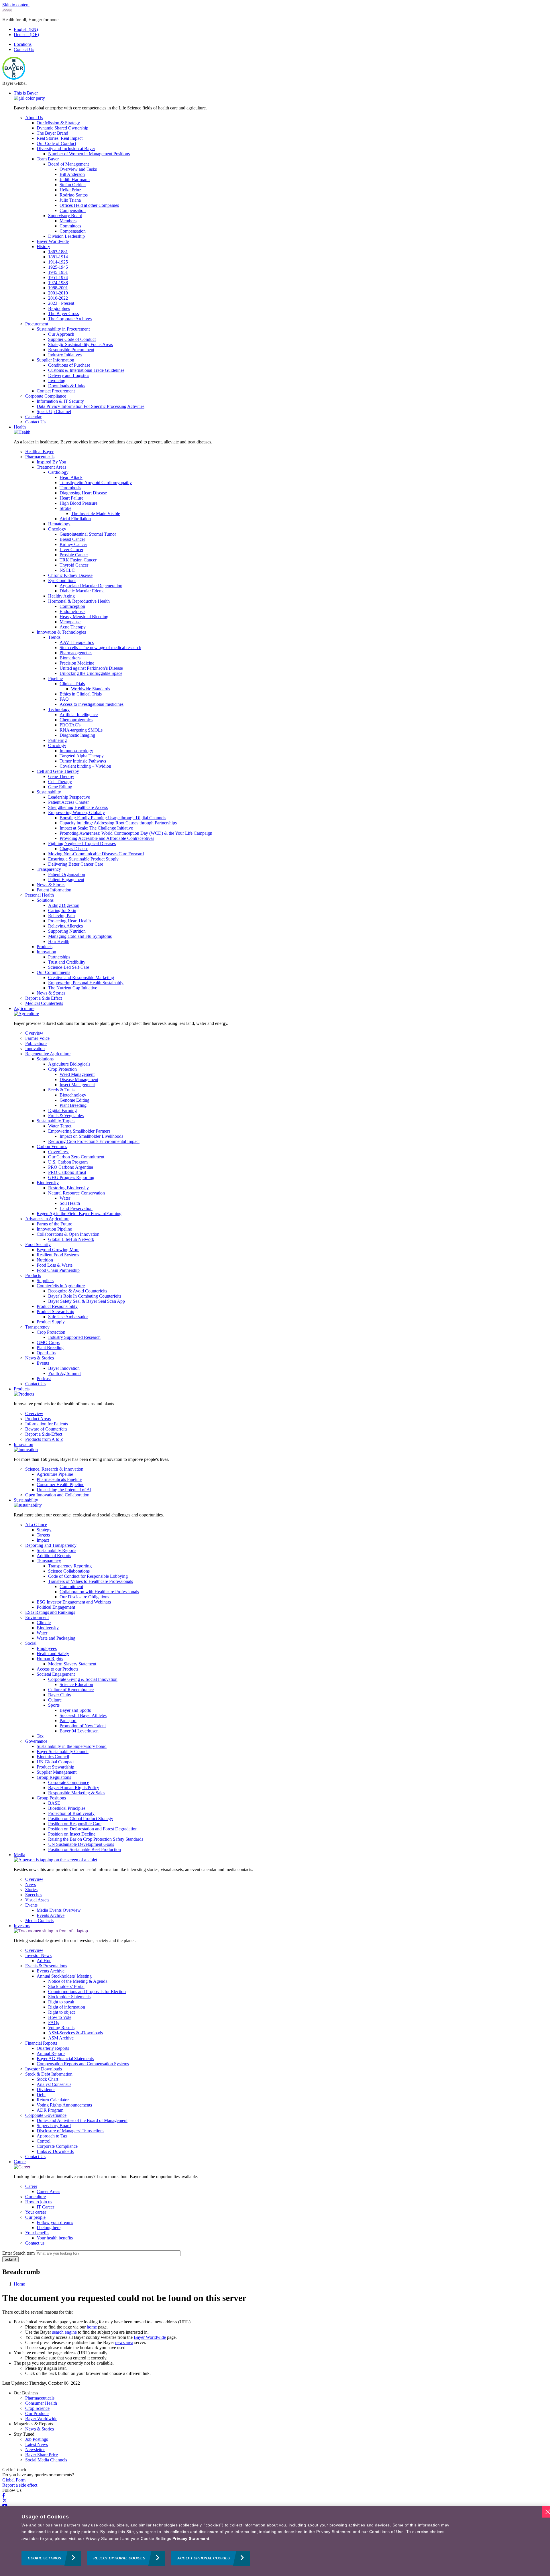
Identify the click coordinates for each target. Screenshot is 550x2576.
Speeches (34, 1895)
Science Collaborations (69, 1571)
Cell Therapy (60, 782)
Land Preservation (76, 1208)
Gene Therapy (61, 776)
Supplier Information (55, 360)
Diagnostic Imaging (77, 735)
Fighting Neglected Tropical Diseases (82, 843)
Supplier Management (57, 1772)
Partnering (57, 740)
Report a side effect (20, 2485)
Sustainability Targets (56, 1121)
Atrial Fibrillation (75, 519)
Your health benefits (55, 2238)
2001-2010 (58, 293)
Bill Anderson (72, 174)
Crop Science (37, 2408)
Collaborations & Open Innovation (68, 1234)
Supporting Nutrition (67, 931)
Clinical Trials (72, 684)
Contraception (72, 606)
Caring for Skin (62, 910)
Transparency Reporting (70, 1566)
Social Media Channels (46, 2460)
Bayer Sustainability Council (63, 1751)
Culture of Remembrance (71, 1690)
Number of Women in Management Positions (89, 154)
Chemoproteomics (76, 720)
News (31, 1884)
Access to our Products (57, 1669)
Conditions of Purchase (69, 365)
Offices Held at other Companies (89, 205)
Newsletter (35, 2450)
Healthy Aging (61, 596)
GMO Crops (48, 1342)
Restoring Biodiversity (68, 1188)
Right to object (61, 2012)
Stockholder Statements (69, 1997)
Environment (37, 1617)
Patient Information (54, 890)
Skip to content (16, 5)
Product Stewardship (55, 1311)
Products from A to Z (44, 1439)
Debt (41, 2095)
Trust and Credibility (67, 962)
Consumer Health (41, 2403)
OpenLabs (46, 1353)
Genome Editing (74, 1100)
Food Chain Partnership (58, 1270)
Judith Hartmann (75, 179)
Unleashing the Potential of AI (64, 1490)
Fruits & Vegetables (66, 1116)
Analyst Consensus (54, 2084)
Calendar (33, 417)
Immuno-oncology (76, 751)
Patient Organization (67, 874)
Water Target (60, 1126)
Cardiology (58, 472)
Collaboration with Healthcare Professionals (99, 1592)
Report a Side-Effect (44, 1434)
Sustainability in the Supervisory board (72, 1746)
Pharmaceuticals (40, 457)
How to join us (39, 2202)
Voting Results (61, 2028)
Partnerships (59, 957)
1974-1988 (58, 283)
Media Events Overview (59, 1910)
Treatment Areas (51, 467)
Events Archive (51, 1915)
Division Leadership (66, 236)
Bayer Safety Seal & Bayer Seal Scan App (87, 1301)
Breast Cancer (72, 539)
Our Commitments (53, 972)
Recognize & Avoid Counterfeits (78, 1291)
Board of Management (68, 164)
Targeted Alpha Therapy (82, 756)
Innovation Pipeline (54, 1229)
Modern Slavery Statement (72, 1664)
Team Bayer (48, 159)
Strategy (44, 1530)
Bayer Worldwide (53, 241)
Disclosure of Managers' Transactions (70, 2131)
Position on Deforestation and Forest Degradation (93, 1829)
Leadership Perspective (69, 797)
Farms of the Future (54, 1224)
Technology (59, 709)
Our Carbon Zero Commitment (76, 1157)
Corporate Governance (46, 2115)
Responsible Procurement (71, 350)
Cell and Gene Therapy (58, 771)
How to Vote (60, 2017)
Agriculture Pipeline (55, 1474)
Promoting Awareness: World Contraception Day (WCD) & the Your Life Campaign (136, 833)
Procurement (37, 324)
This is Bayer (26, 93)
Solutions (45, 900)
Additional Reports (54, 1556)
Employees (47, 1648)
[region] (275, 2541)
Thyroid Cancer (74, 565)
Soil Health (70, 1203)
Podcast (44, 1379)
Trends (54, 637)
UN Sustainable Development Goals (81, 1844)
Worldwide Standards (91, 689)
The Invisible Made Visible (96, 513)
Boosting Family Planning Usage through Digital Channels (113, 818)
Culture (55, 1700)
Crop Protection (62, 1069)
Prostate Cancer (74, 555)
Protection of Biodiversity (71, 1813)
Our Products (37, 2413)
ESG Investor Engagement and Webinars (74, 1602)
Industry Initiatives (65, 355)
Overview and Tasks (78, 169)
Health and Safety (53, 1654)
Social (31, 1643)
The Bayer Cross (63, 314)
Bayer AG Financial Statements (65, 2059)
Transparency (49, 869)
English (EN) (26, 29)
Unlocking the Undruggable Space (91, 673)
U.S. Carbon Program (68, 1162)
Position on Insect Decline (72, 1834)
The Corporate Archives (70, 319)
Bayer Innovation (64, 1368)
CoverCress (59, 1152)
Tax (40, 1736)
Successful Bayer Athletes (83, 1715)
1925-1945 (58, 267)
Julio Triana (70, 200)
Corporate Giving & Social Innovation (83, 1679)
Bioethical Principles (67, 1808)
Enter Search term (18, 2253)
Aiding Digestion (64, 905)
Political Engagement (56, 1607)
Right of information (67, 2007)
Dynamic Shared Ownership (62, 128)
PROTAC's (70, 725)
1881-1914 (58, 257)
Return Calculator (53, 2100)
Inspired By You (51, 462)
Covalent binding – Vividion (85, 766)
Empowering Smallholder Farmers (79, 1131)
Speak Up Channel (54, 411)
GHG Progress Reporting (71, 1177)
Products (45, 947)
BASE (54, 1803)
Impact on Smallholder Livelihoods (91, 1136)
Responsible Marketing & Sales (77, 1793)
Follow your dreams (55, 2222)
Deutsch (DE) (26, 35)
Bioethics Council (53, 1757)
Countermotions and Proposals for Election (87, 1992)
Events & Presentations (46, 1966)
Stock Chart (47, 2079)
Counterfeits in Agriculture (61, 1286)
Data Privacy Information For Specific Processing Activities (91, 406)
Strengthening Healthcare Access (78, 807)
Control (44, 2141)
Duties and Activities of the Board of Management (82, 2120)
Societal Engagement (56, 1674)
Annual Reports (51, 2053)
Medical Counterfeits (44, 1003)
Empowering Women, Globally (76, 813)
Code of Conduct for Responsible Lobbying (88, 1576)
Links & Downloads (55, 2151)
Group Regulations (54, 1777)
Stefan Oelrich (73, 185)
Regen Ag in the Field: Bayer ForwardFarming (79, 1214)
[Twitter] (5, 2501)
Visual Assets (37, 1900)
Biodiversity (48, 1183)
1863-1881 (58, 252)
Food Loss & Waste (55, 1265)
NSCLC (67, 570)
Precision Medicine (77, 663)
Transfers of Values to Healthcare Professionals (91, 1581)
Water (65, 1198)
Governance (36, 1741)
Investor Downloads (44, 2069)
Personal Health (40, 895)
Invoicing (57, 381)
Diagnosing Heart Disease (83, 493)
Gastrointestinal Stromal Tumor (88, 534)
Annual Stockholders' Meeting (64, 1976)
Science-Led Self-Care (69, 967)
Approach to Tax (52, 2136)
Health (20, 427)
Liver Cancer (71, 550)
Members (68, 221)
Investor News (38, 1955)
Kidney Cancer (73, 544)
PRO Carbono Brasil (67, 1172)
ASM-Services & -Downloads (75, 2033)
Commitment (71, 1586)
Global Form (14, 2480)
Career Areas (48, 2191)
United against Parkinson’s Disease (91, 668)
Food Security (38, 1244)
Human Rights (50, 1659)
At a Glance (36, 1525)
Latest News (37, 2444)
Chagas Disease (74, 849)
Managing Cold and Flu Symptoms (80, 936)
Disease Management (79, 1079)
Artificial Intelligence (79, 715)
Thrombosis (70, 488)
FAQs (54, 2022)
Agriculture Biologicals (69, 1064)
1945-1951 (58, 272)
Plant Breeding (73, 1105)
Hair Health (59, 941)
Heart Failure (71, 498)
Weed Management (77, 1074)
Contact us (35, 2243)
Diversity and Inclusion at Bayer (66, 149)
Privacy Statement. (192, 2538)
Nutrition (45, 1260)
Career (20, 2162)
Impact (43, 1540)
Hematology (59, 524)
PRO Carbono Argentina (71, 1167)
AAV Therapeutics (77, 642)
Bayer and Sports (75, 1710)
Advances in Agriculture (47, 1219)
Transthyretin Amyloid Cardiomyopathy (96, 483)
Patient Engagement (66, 880)
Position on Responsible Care (75, 1824)
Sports (54, 1705)
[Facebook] (4, 2495)
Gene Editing (60, 787)
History (43, 246)
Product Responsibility (57, 1306)
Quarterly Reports (53, 2048)
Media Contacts (39, 1920)
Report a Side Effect (44, 998)
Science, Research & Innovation (54, 1469)
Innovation (46, 952)
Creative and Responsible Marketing (81, 977)
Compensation (73, 210)
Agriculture (24, 1008)
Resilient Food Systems (58, 1255)
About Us (34, 118)
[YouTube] (5, 2506)
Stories (31, 1890)
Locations (23, 44)
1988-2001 (58, 288)
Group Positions (51, 1798)
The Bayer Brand (52, 133)
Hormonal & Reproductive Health (79, 601)
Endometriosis (72, 611)
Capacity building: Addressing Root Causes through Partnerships (118, 823)
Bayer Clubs (59, 1695)
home (92, 2327)
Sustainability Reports (56, 1550)
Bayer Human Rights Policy (74, 1788)
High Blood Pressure (78, 503)
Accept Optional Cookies (204, 2559)
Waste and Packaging (56, 1638)
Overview (34, 1033)
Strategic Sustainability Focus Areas (80, 344)
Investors (22, 1926)
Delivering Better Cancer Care (76, 864)
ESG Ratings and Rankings (50, 1612)
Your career (36, 2212)
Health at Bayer (39, 452)
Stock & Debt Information (49, 2074)
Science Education (76, 1684)
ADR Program (50, 2110)
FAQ (64, 699)
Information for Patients (47, 1424)
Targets (43, 1535)
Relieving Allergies (65, 926)
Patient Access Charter (68, 802)
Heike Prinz (70, 190)
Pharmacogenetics (76, 653)
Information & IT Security (60, 401)
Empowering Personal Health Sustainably (86, 983)
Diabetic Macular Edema (82, 591)
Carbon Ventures (52, 1146)
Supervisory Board (65, 216)
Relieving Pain (61, 916)
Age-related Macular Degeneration (91, 586)
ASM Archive (61, 2038)
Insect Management (77, 1085)
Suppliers (45, 1281)
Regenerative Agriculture (48, 1054)
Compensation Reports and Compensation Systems (83, 2064)
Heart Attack (71, 477)
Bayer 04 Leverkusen (79, 1731)
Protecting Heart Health (69, 921)
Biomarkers (70, 658)
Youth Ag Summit (64, 1373)
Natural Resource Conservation (76, 1193)
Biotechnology (73, 1095)
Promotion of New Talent (83, 1726)
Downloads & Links (67, 386)
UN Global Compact (56, 1762)
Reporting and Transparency (51, 1545)
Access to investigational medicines (92, 704)
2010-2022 (58, 298)
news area (124, 2342)
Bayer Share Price (42, 2455)
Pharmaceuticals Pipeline (59, 1479)
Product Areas (38, 1419)
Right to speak (61, 2002)
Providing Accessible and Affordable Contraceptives (107, 838)
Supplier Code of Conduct (72, 339)
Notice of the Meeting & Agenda (78, 1981)
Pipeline (55, 678)
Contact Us (24, 49)
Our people (35, 2217)
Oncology (57, 529)
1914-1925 (58, 262)
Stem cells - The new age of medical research (100, 648)
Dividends (46, 2089)
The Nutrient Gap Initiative (73, 988)
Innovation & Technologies (61, 632)
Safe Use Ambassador (68, 1317)
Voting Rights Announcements (64, 2105)
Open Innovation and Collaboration (57, 1495)
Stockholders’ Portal (66, 1986)
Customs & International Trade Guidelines (86, 370)
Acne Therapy (73, 627)
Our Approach (61, 334)
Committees (70, 226)
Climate (44, 1623)
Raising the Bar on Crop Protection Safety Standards (96, 1839)
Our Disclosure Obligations (84, 1597)
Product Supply (51, 1322)
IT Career (45, 2207)
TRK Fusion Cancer (78, 560)
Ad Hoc (44, 1961)
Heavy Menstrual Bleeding (84, 617)
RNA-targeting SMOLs (81, 730)
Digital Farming (62, 1110)
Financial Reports (41, 2043)
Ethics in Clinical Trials (81, 694)
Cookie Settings (45, 2559)
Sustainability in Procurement (63, 329)
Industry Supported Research (74, 1337)
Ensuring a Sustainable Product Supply (83, 859)
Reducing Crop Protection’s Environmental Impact (94, 1141)
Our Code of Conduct (56, 143)
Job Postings (37, 2439)
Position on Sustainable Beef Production (85, 1849)
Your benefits (37, 2233)
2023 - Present (61, 303)
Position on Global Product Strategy (81, 1818)
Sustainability (49, 792)
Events (43, 1363)
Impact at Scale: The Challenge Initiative (96, 828)
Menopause (70, 622)
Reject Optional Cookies (119, 2559)
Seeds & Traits (61, 1090)
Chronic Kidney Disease (70, 575)
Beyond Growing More (58, 1250)
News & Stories (51, 885)
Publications (36, 1043)
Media (19, 1855)
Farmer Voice (37, 1038)
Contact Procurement (56, 391)
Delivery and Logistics (69, 375)
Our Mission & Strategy (58, 123)
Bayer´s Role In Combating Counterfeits (85, 1296)
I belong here (49, 2228)
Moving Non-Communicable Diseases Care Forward (96, 854)
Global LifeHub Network (71, 1239)
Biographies (59, 308)
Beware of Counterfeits (46, 1429)
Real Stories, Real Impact (60, 138)
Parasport (68, 1721)
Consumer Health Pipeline (60, 1485)
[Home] (14, 78)
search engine (64, 2332)
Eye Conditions (62, 580)
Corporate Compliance (46, 396)
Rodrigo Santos (74, 195)
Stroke (65, 508)
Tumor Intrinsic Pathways (83, 761)
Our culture (36, 2197)
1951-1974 (58, 277)
